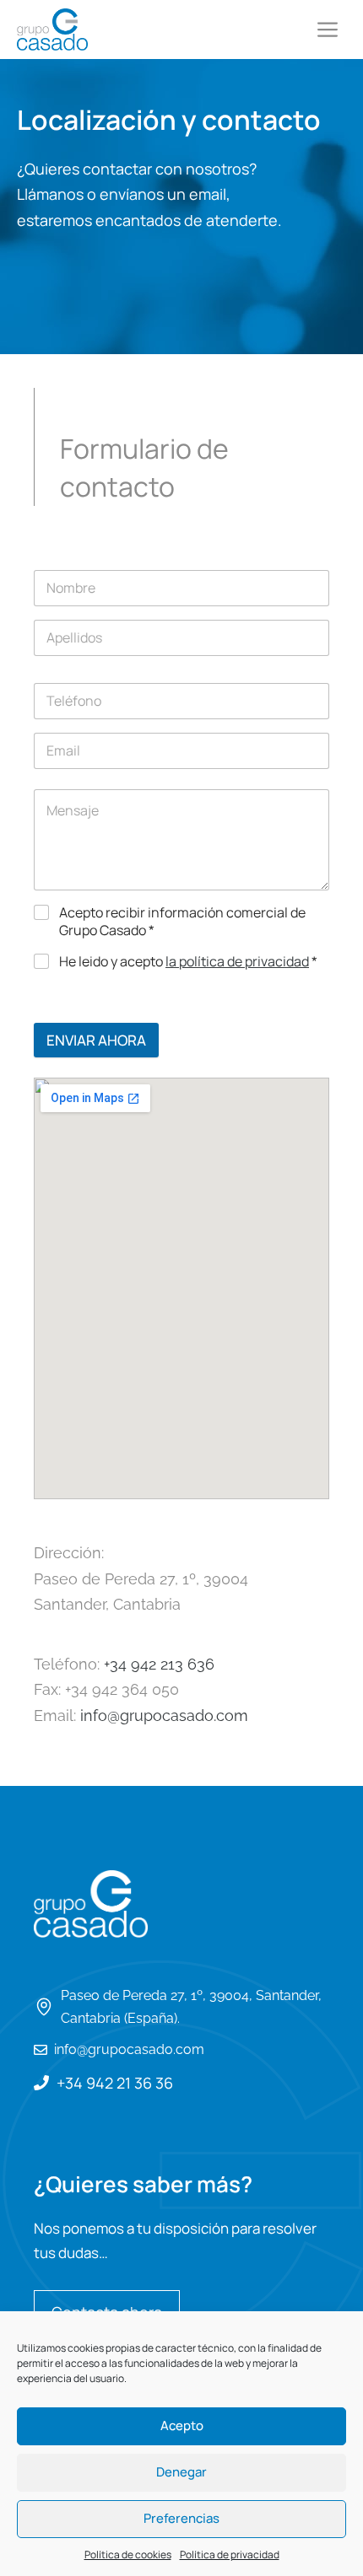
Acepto (182, 2425)
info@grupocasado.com (164, 1716)
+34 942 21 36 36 (115, 2083)
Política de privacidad (230, 2554)
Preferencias (181, 2518)
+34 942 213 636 (159, 1664)
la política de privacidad (237, 961)
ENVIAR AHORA (96, 1040)
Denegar (181, 2472)
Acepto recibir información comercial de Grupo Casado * (182, 922)
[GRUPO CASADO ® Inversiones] (52, 30)
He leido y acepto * (188, 962)
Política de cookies (128, 2554)
